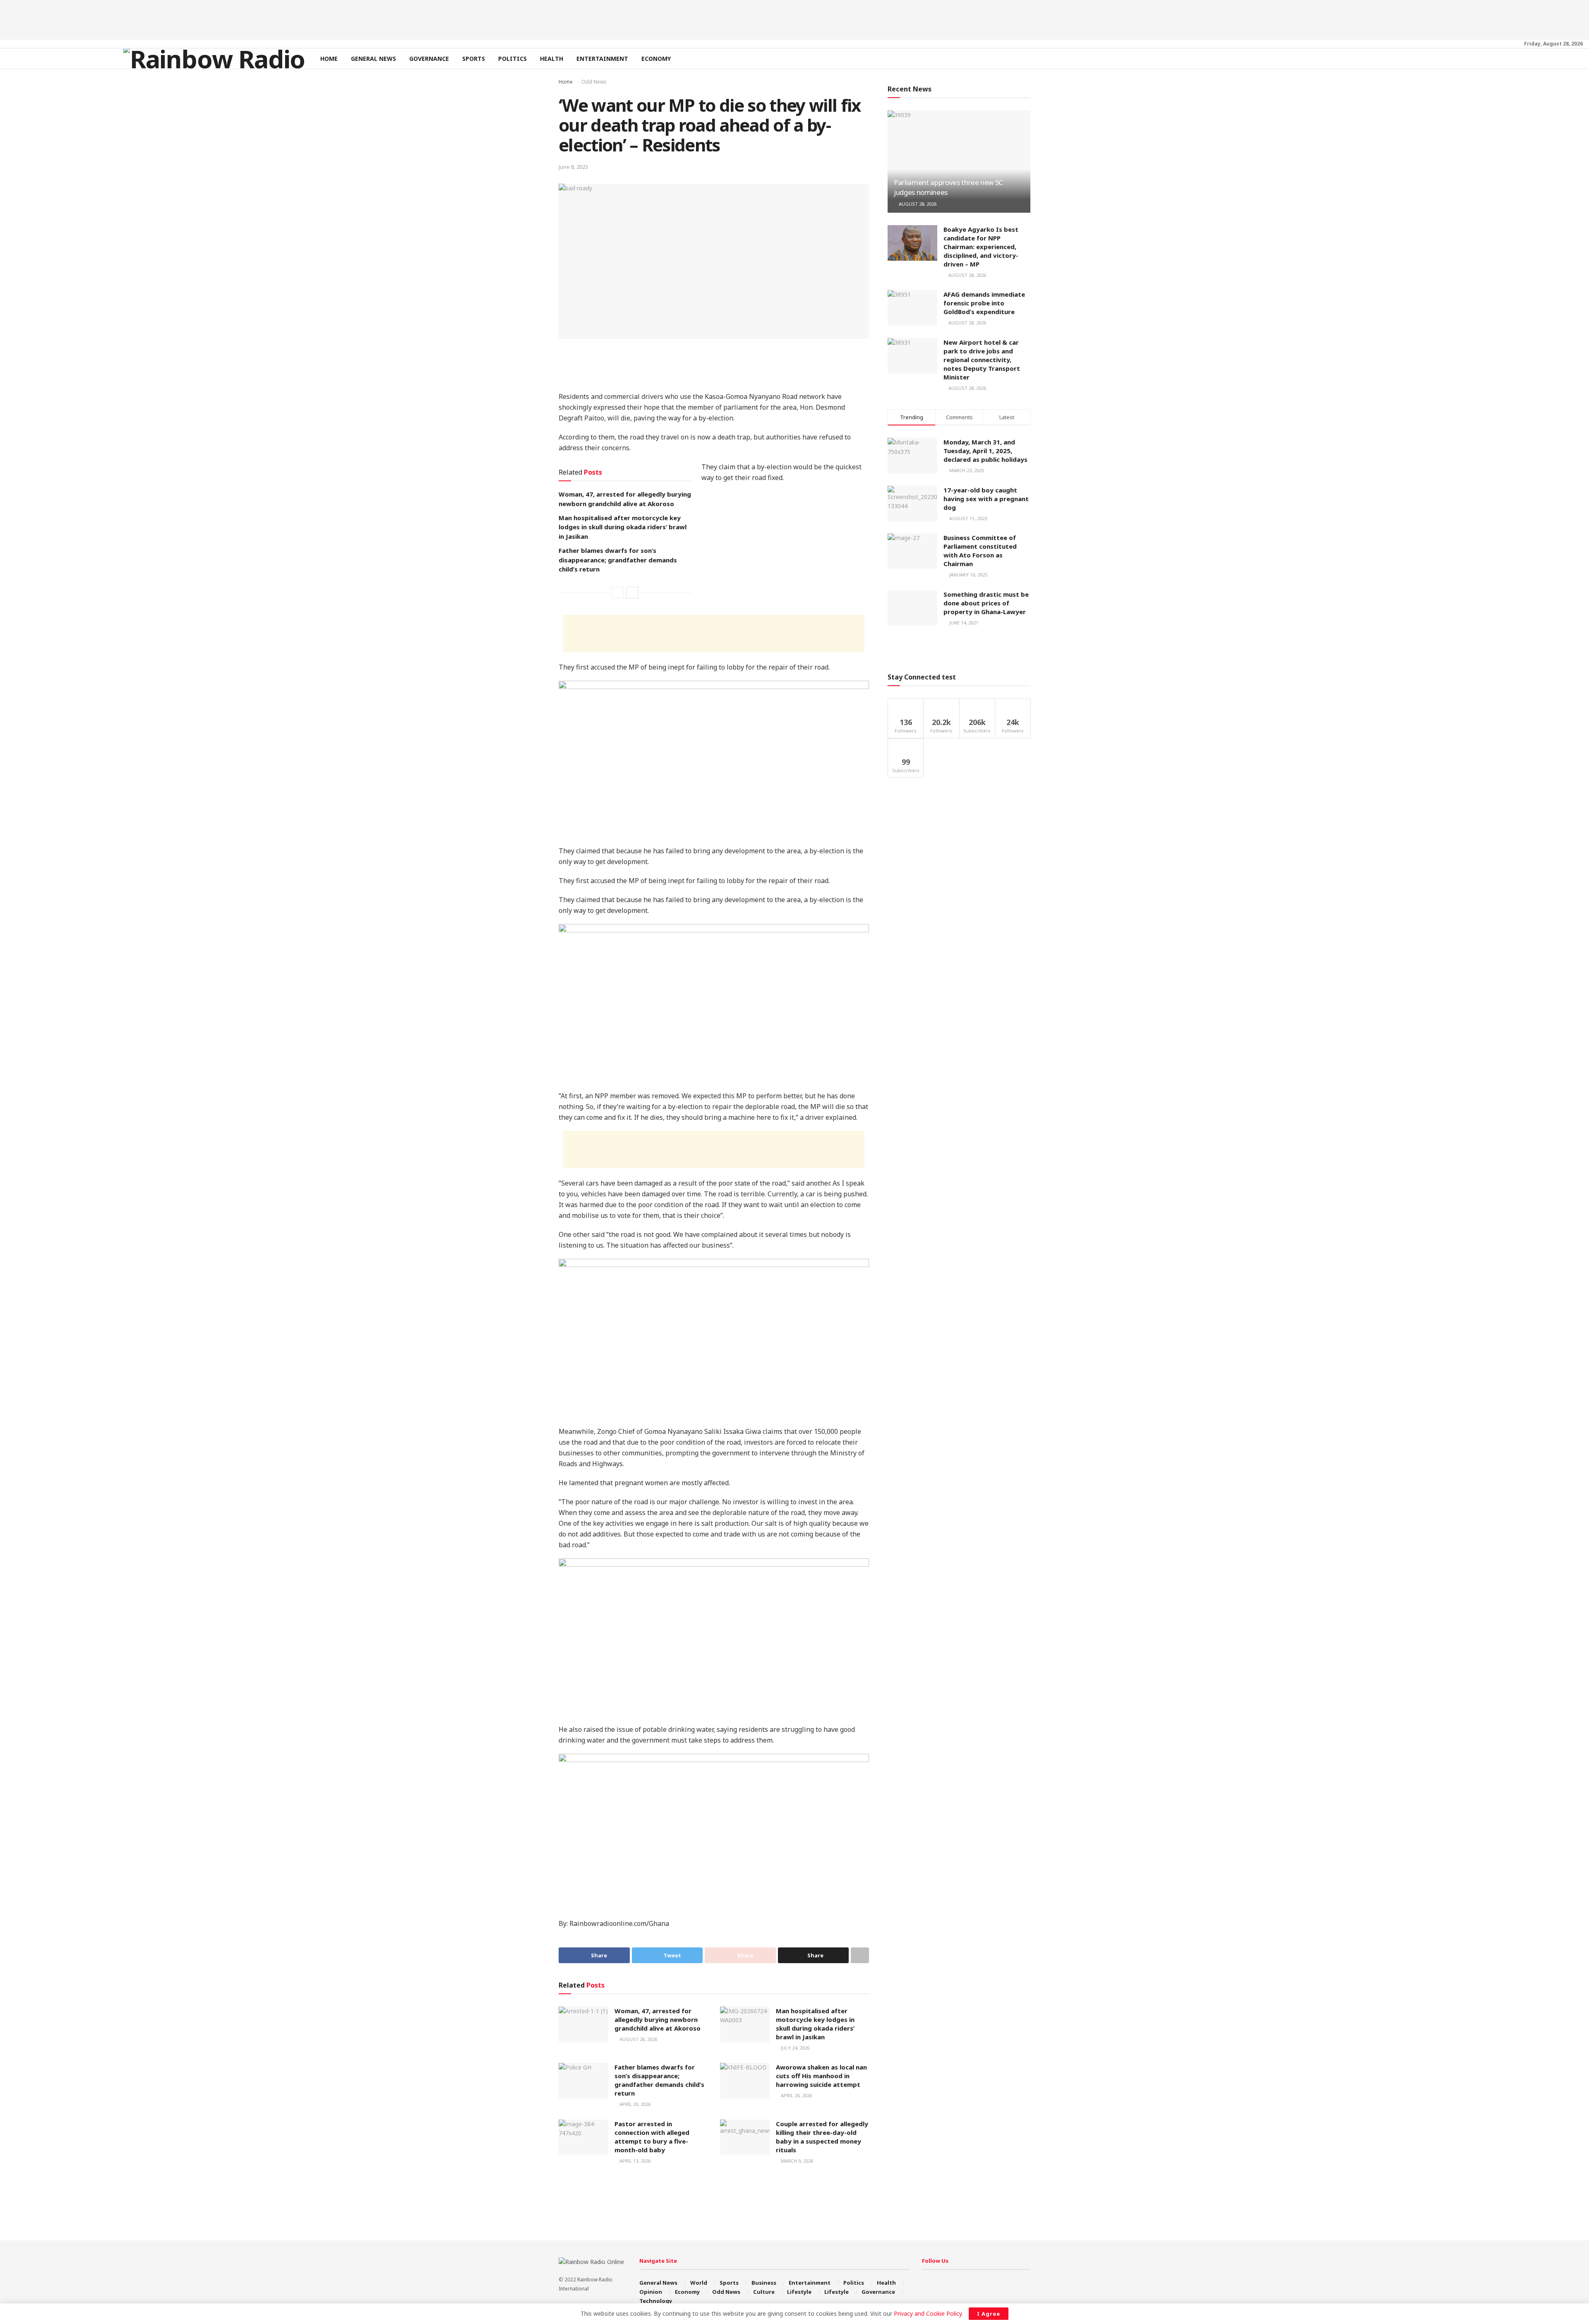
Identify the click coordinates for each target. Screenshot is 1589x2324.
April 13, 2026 (634, 2161)
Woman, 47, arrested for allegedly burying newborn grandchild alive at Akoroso (658, 2019)
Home (329, 59)
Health (552, 59)
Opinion (651, 2292)
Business (764, 2283)
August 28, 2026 (917, 204)
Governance (429, 59)
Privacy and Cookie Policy (928, 2313)
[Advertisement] (794, 19)
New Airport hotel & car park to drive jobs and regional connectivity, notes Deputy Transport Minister (982, 360)
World (699, 2283)
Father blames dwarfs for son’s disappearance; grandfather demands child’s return (618, 560)
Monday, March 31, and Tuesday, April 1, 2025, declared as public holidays (985, 451)
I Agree (989, 2314)
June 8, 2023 (573, 167)
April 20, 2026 (634, 2104)
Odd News (594, 82)
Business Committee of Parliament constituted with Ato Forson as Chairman (980, 551)
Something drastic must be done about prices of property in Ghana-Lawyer (986, 603)
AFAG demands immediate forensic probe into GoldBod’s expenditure (984, 303)
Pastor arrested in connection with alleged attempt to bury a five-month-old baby (652, 2137)
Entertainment (602, 59)
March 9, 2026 (796, 2161)
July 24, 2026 (794, 2048)
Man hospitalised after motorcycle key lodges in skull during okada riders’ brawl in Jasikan (623, 527)
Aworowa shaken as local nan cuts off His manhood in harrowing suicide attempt (821, 2076)
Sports (474, 59)
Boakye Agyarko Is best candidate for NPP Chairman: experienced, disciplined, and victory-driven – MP (981, 247)
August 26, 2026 (638, 2039)
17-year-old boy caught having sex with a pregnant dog (986, 499)
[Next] (632, 593)
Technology (656, 2301)
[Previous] (617, 593)
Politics (512, 59)
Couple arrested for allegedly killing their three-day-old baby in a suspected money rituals (822, 2137)
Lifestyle (799, 2292)
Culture (764, 2292)
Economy (656, 59)
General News (373, 59)
